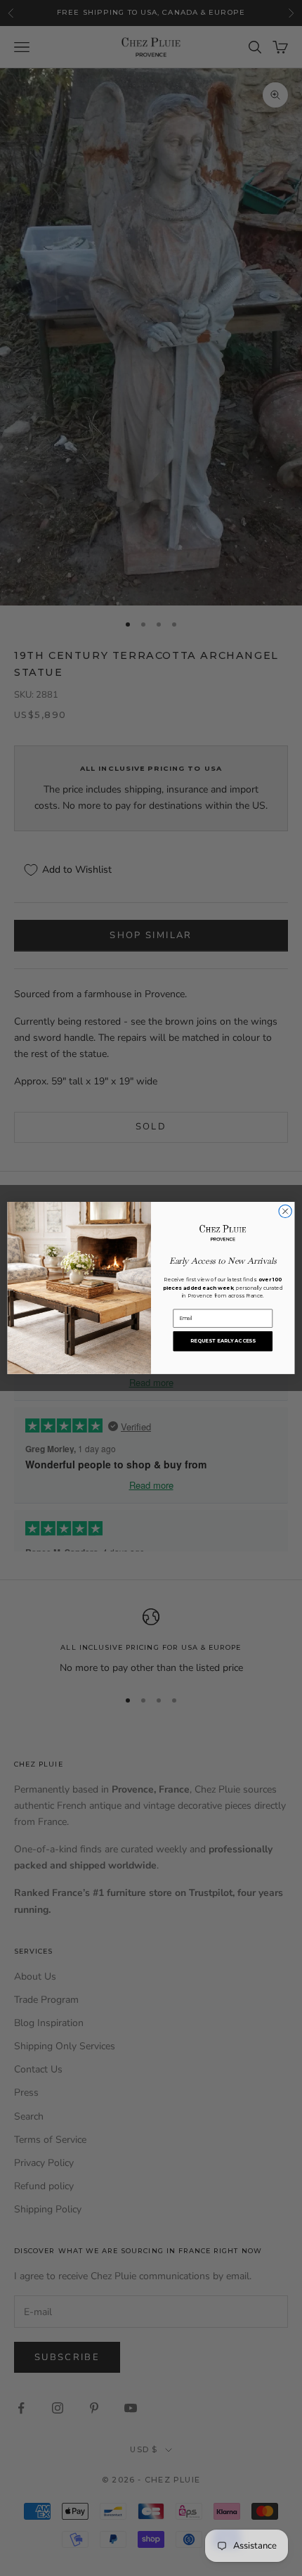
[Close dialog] (285, 1211)
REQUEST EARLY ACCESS (223, 1341)
